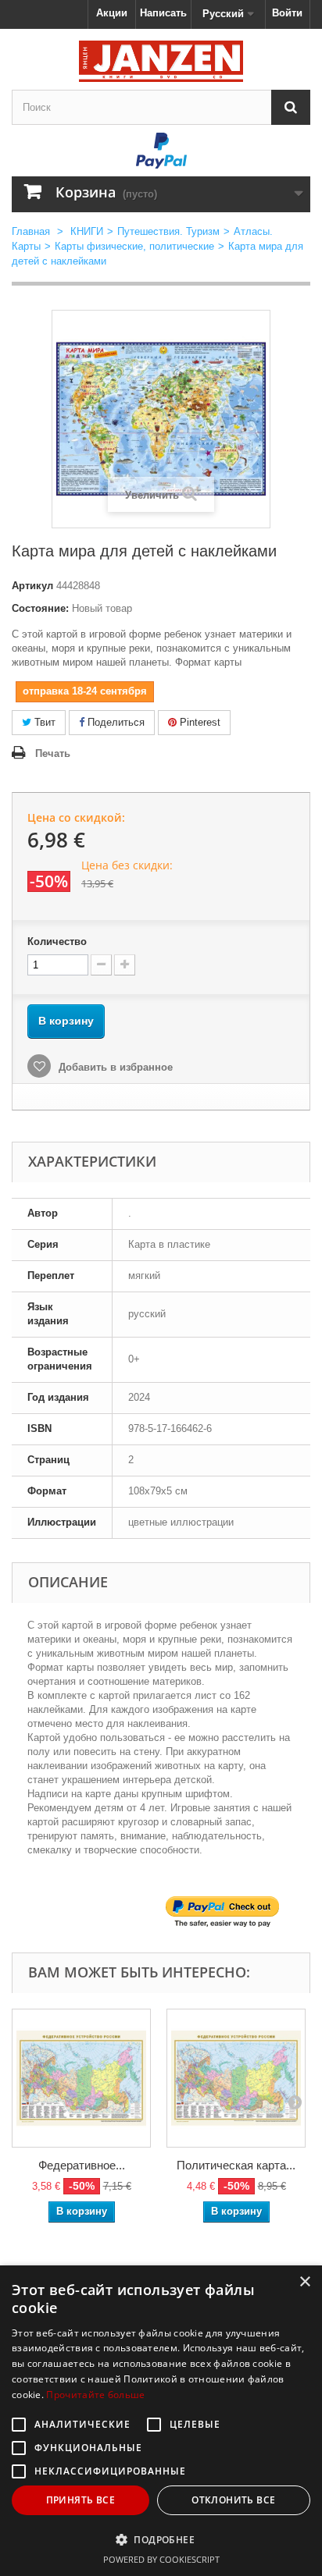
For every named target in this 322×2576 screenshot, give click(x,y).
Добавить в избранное (114, 1067)
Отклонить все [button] (233, 2500)
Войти (287, 13)
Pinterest (199, 722)
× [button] (304, 2282)
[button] (161, 2539)
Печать (53, 753)
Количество (57, 942)
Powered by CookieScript (161, 2559)
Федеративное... (82, 2165)
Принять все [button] (80, 2500)
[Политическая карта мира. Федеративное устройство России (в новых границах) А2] (236, 2078)
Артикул (32, 586)
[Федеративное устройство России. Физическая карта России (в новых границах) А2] (81, 2078)
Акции (112, 13)
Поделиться (114, 722)
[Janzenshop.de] (161, 61)
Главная (31, 231)
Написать (163, 13)
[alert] (161, 2421)
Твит (43, 722)
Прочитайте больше (95, 2395)
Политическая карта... (236, 2165)
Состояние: (40, 608)
